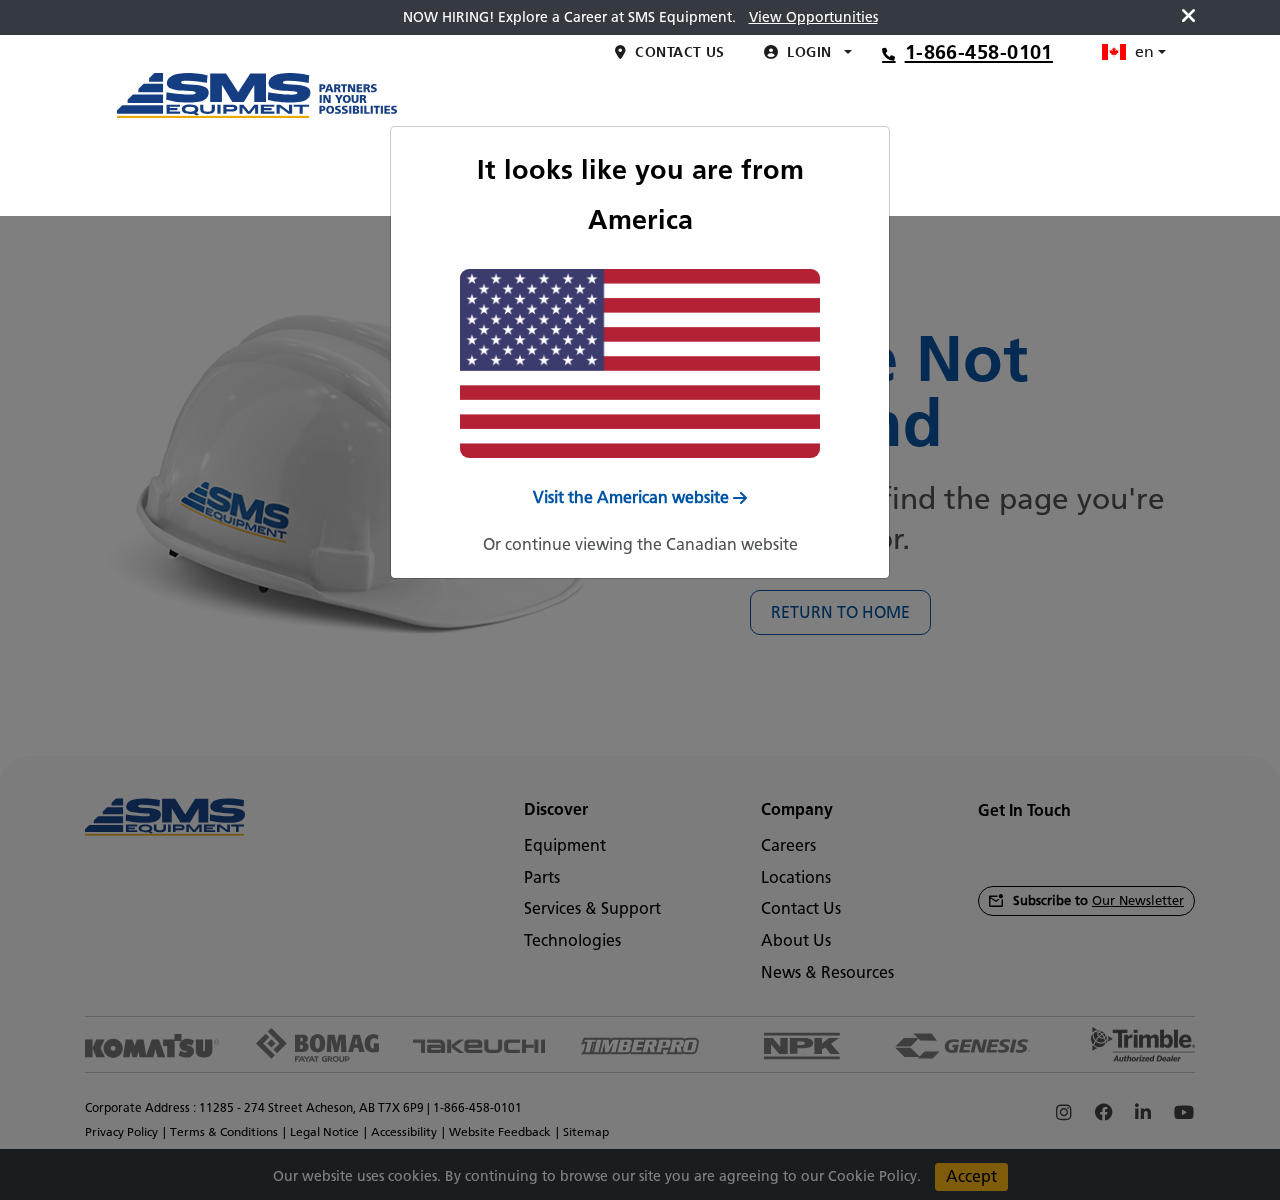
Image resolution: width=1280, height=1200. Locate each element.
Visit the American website (631, 497)
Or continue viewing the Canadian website (640, 544)
